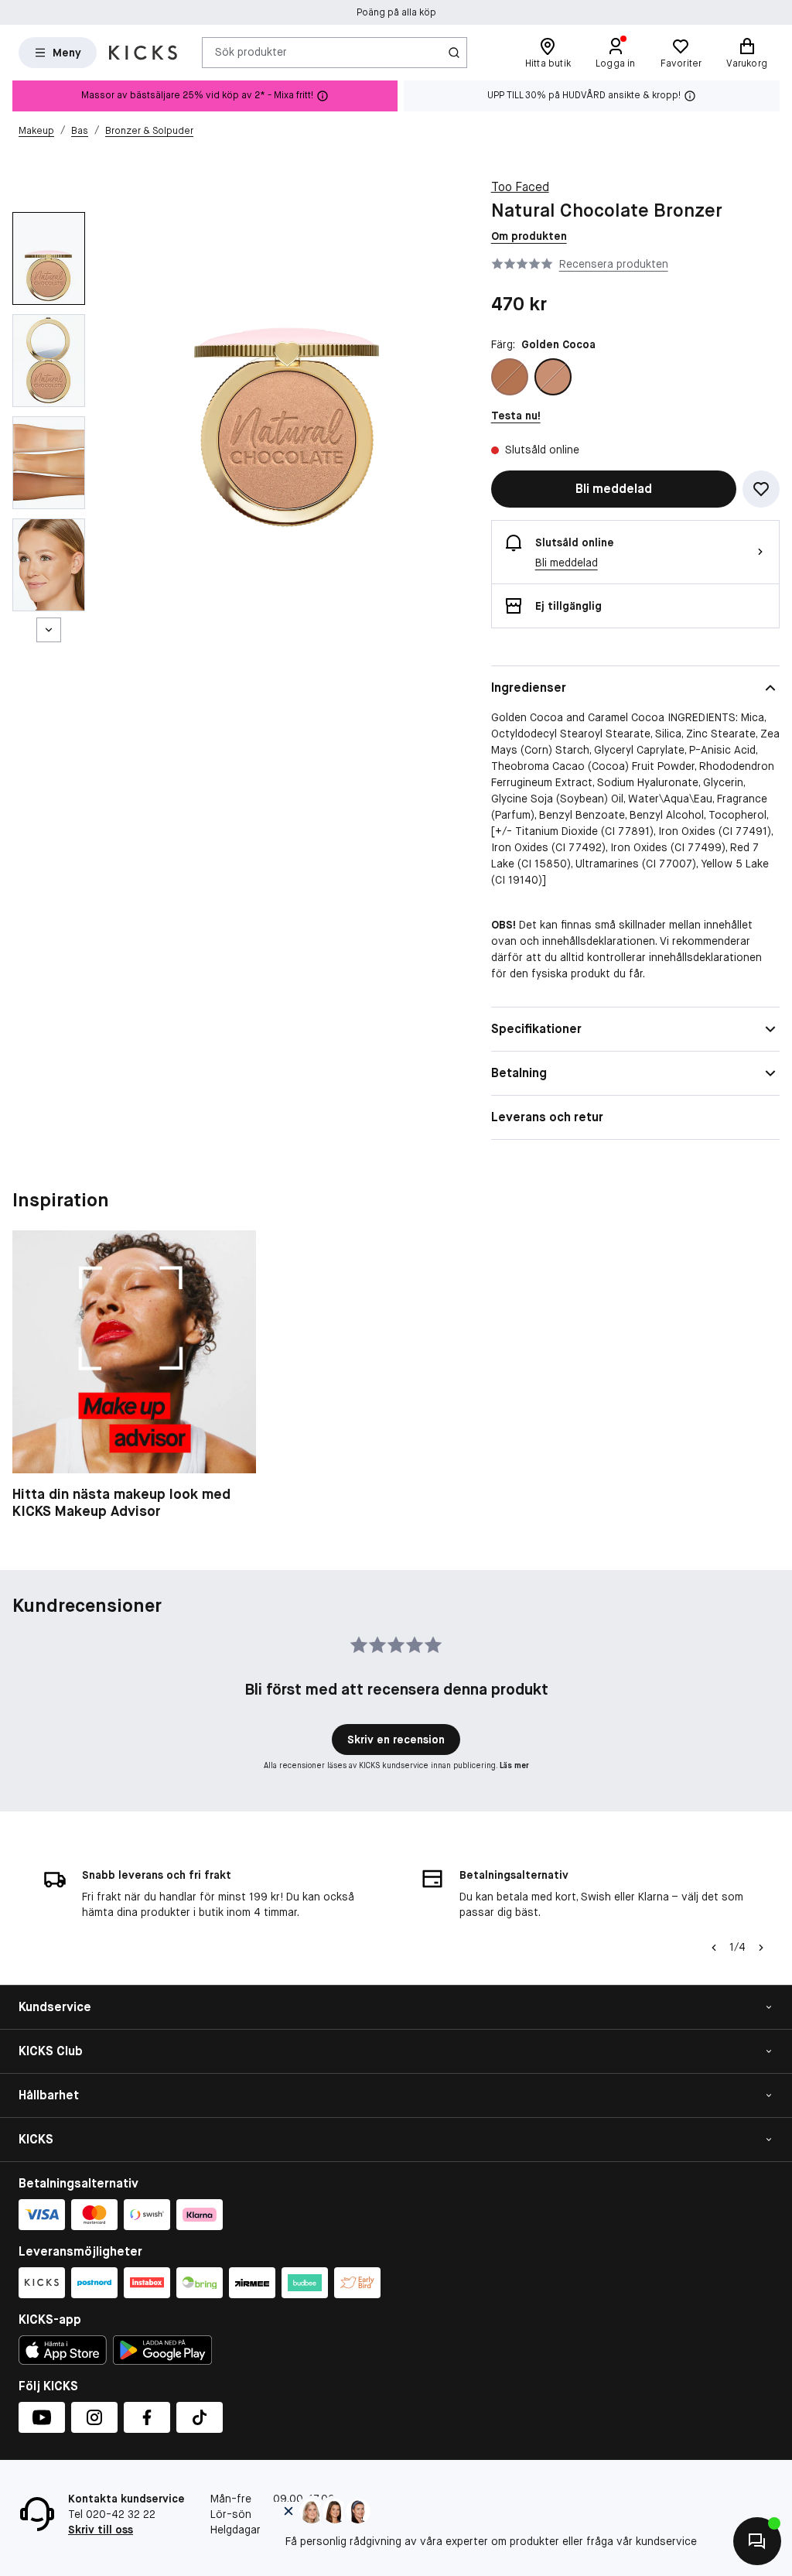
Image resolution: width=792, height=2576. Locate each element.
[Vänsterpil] (714, 1948)
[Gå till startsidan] (143, 53)
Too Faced (520, 187)
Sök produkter (251, 52)
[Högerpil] (761, 1948)
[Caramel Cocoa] (510, 377)
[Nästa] (49, 630)
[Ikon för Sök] (454, 53)
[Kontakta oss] (757, 2541)
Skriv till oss (101, 2530)
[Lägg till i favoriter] (761, 489)
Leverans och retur (547, 1117)
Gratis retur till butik (396, 12)
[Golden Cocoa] (553, 377)
